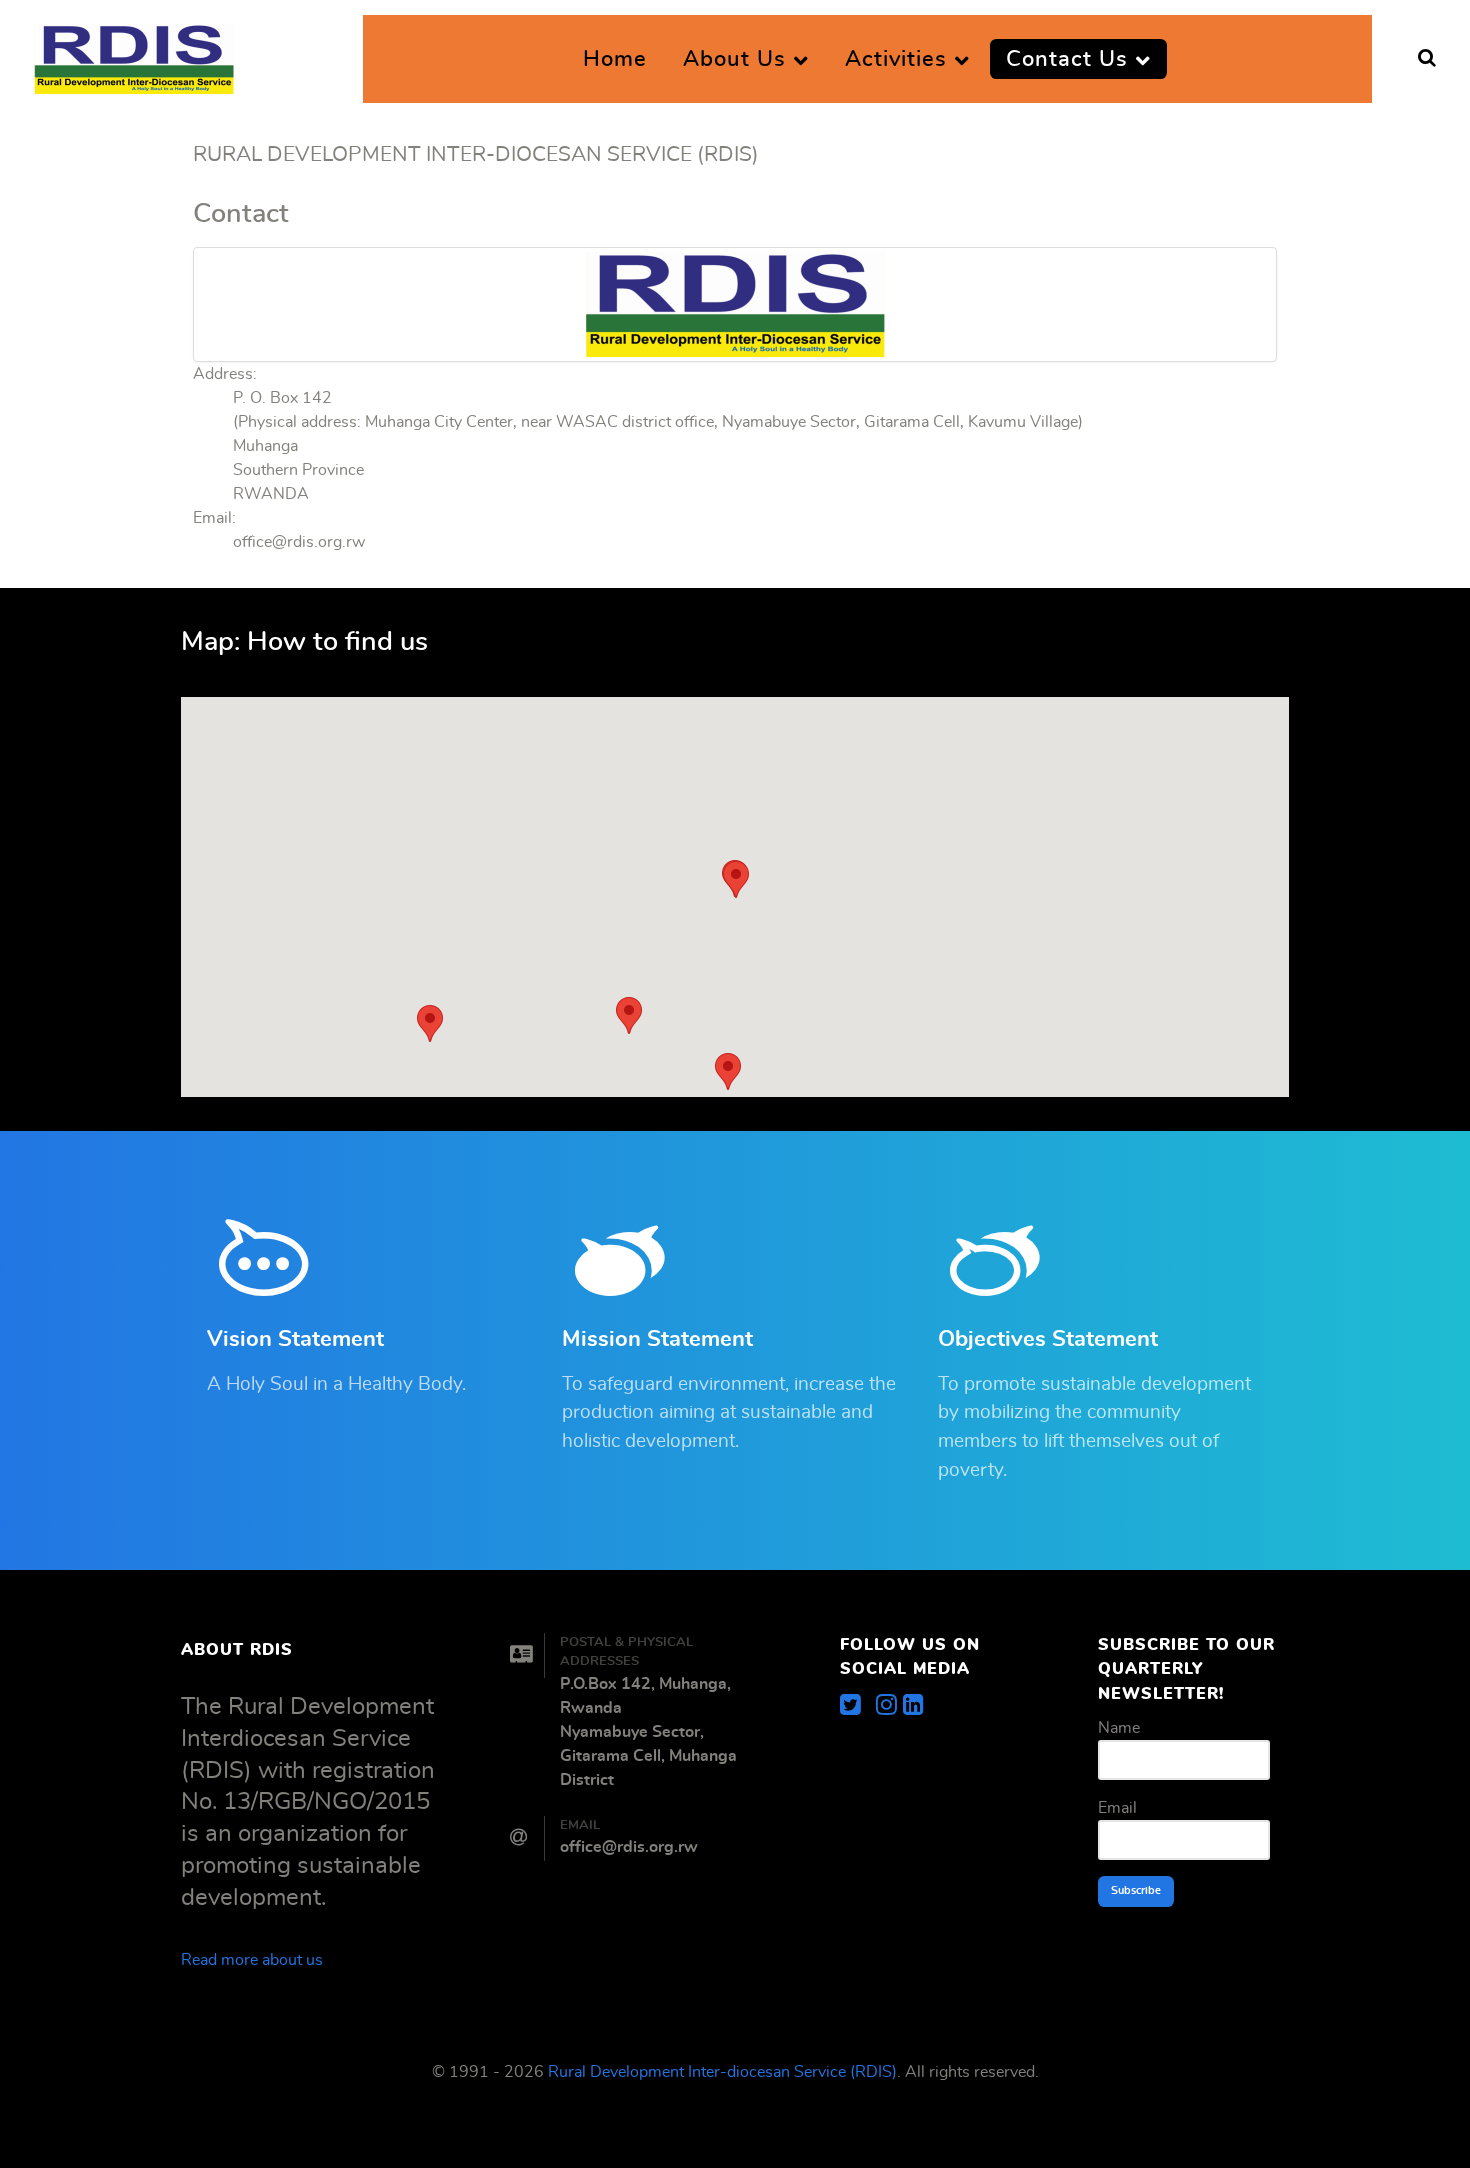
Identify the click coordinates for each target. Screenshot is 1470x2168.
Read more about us (252, 1960)
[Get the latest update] (858, 1706)
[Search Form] (1427, 59)
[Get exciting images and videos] (889, 1706)
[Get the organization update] (913, 1706)
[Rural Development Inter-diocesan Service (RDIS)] (134, 53)
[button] (728, 1071)
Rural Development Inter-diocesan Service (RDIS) (722, 2072)
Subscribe (1136, 1890)
